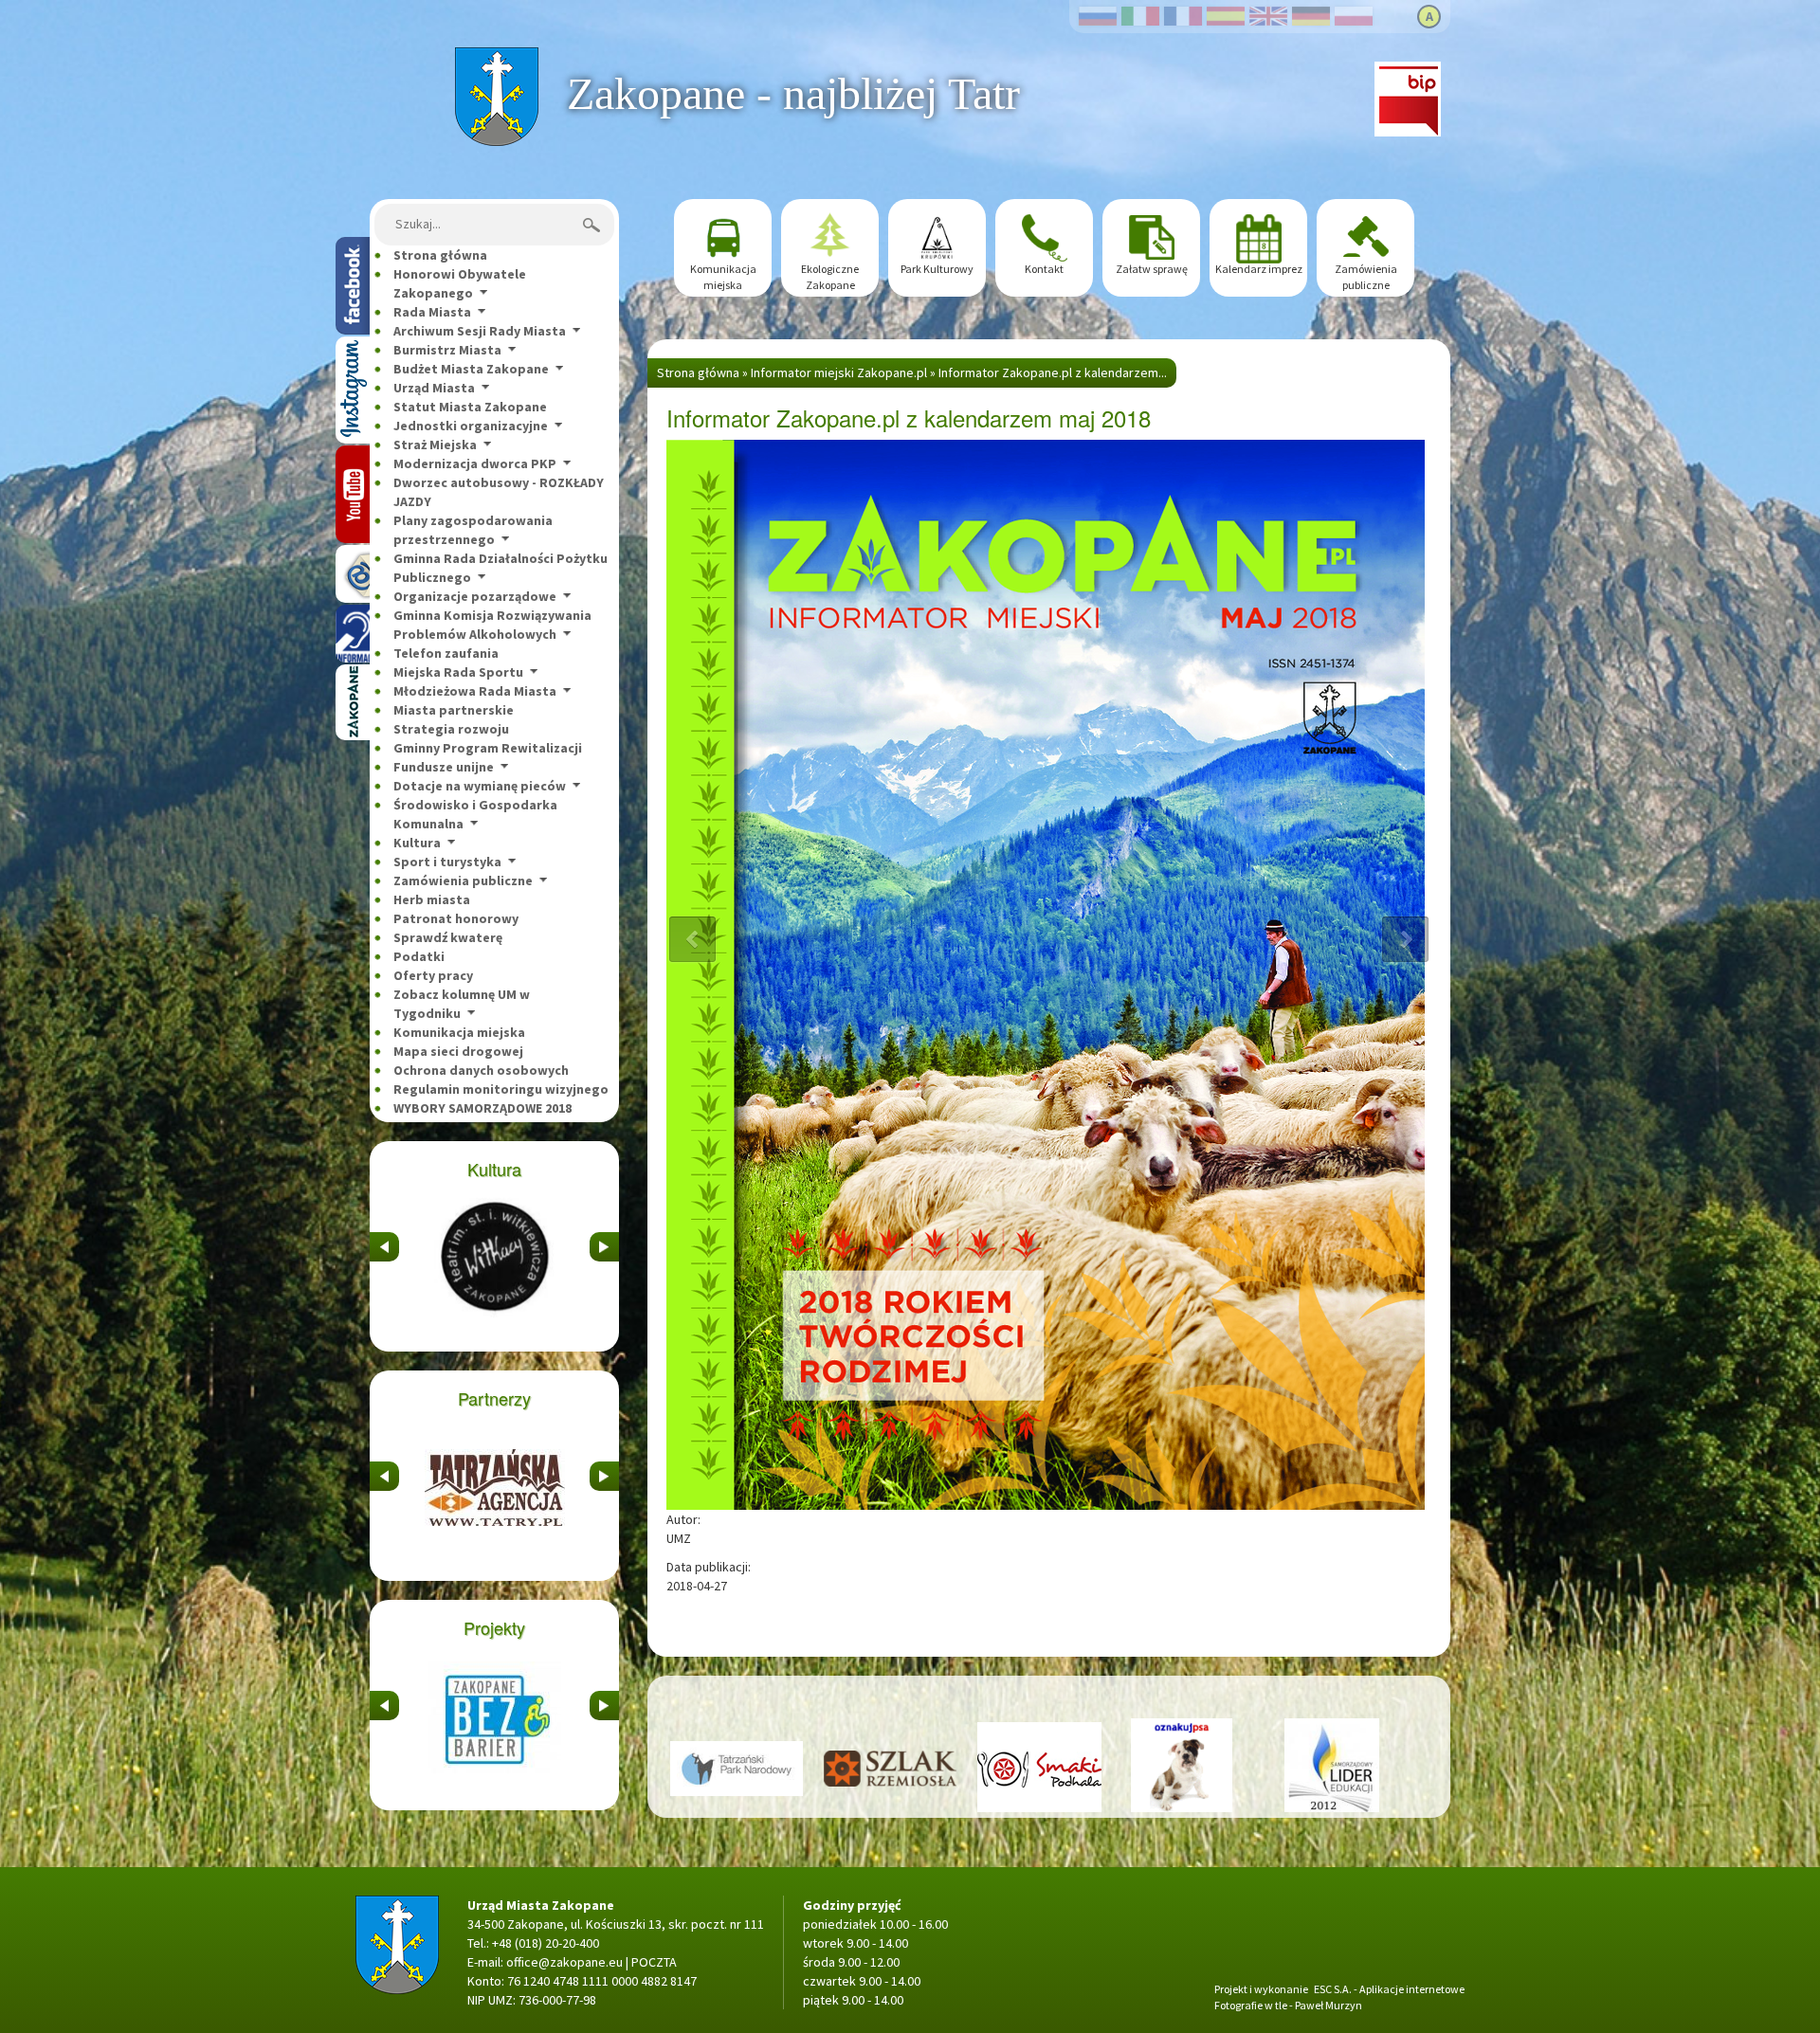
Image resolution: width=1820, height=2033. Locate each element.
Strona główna (496, 57)
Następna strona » (1405, 940)
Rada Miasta (432, 312)
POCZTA (654, 1962)
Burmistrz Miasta (447, 350)
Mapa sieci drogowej (458, 1051)
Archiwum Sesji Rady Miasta (480, 331)
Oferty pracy (433, 975)
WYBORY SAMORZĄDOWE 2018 (482, 1108)
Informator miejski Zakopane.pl (839, 372)
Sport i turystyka (447, 862)
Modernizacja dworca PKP (475, 463)
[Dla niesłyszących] (353, 634)
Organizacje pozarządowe (475, 596)
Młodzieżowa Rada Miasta (475, 691)
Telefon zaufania (446, 653)
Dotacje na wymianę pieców (480, 786)
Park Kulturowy (937, 269)
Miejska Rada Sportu (458, 672)
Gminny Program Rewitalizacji (488, 748)
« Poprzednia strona (692, 940)
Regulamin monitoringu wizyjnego (501, 1089)
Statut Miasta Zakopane (470, 407)
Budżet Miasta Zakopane (471, 369)
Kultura (417, 843)
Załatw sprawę (1152, 269)
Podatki (419, 956)
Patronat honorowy (456, 918)
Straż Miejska (435, 445)
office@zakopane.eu (564, 1962)
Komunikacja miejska (459, 1032)
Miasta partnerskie (454, 710)
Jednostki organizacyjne (471, 426)
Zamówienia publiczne (463, 880)
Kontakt (1044, 269)
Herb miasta (432, 899)
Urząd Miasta (434, 388)
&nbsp (384, 1242)
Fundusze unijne (444, 767)
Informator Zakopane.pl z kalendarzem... (1053, 372)
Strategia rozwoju (451, 729)
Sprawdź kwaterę (448, 937)
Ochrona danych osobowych (481, 1070)
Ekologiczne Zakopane (830, 277)
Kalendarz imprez (1259, 269)
